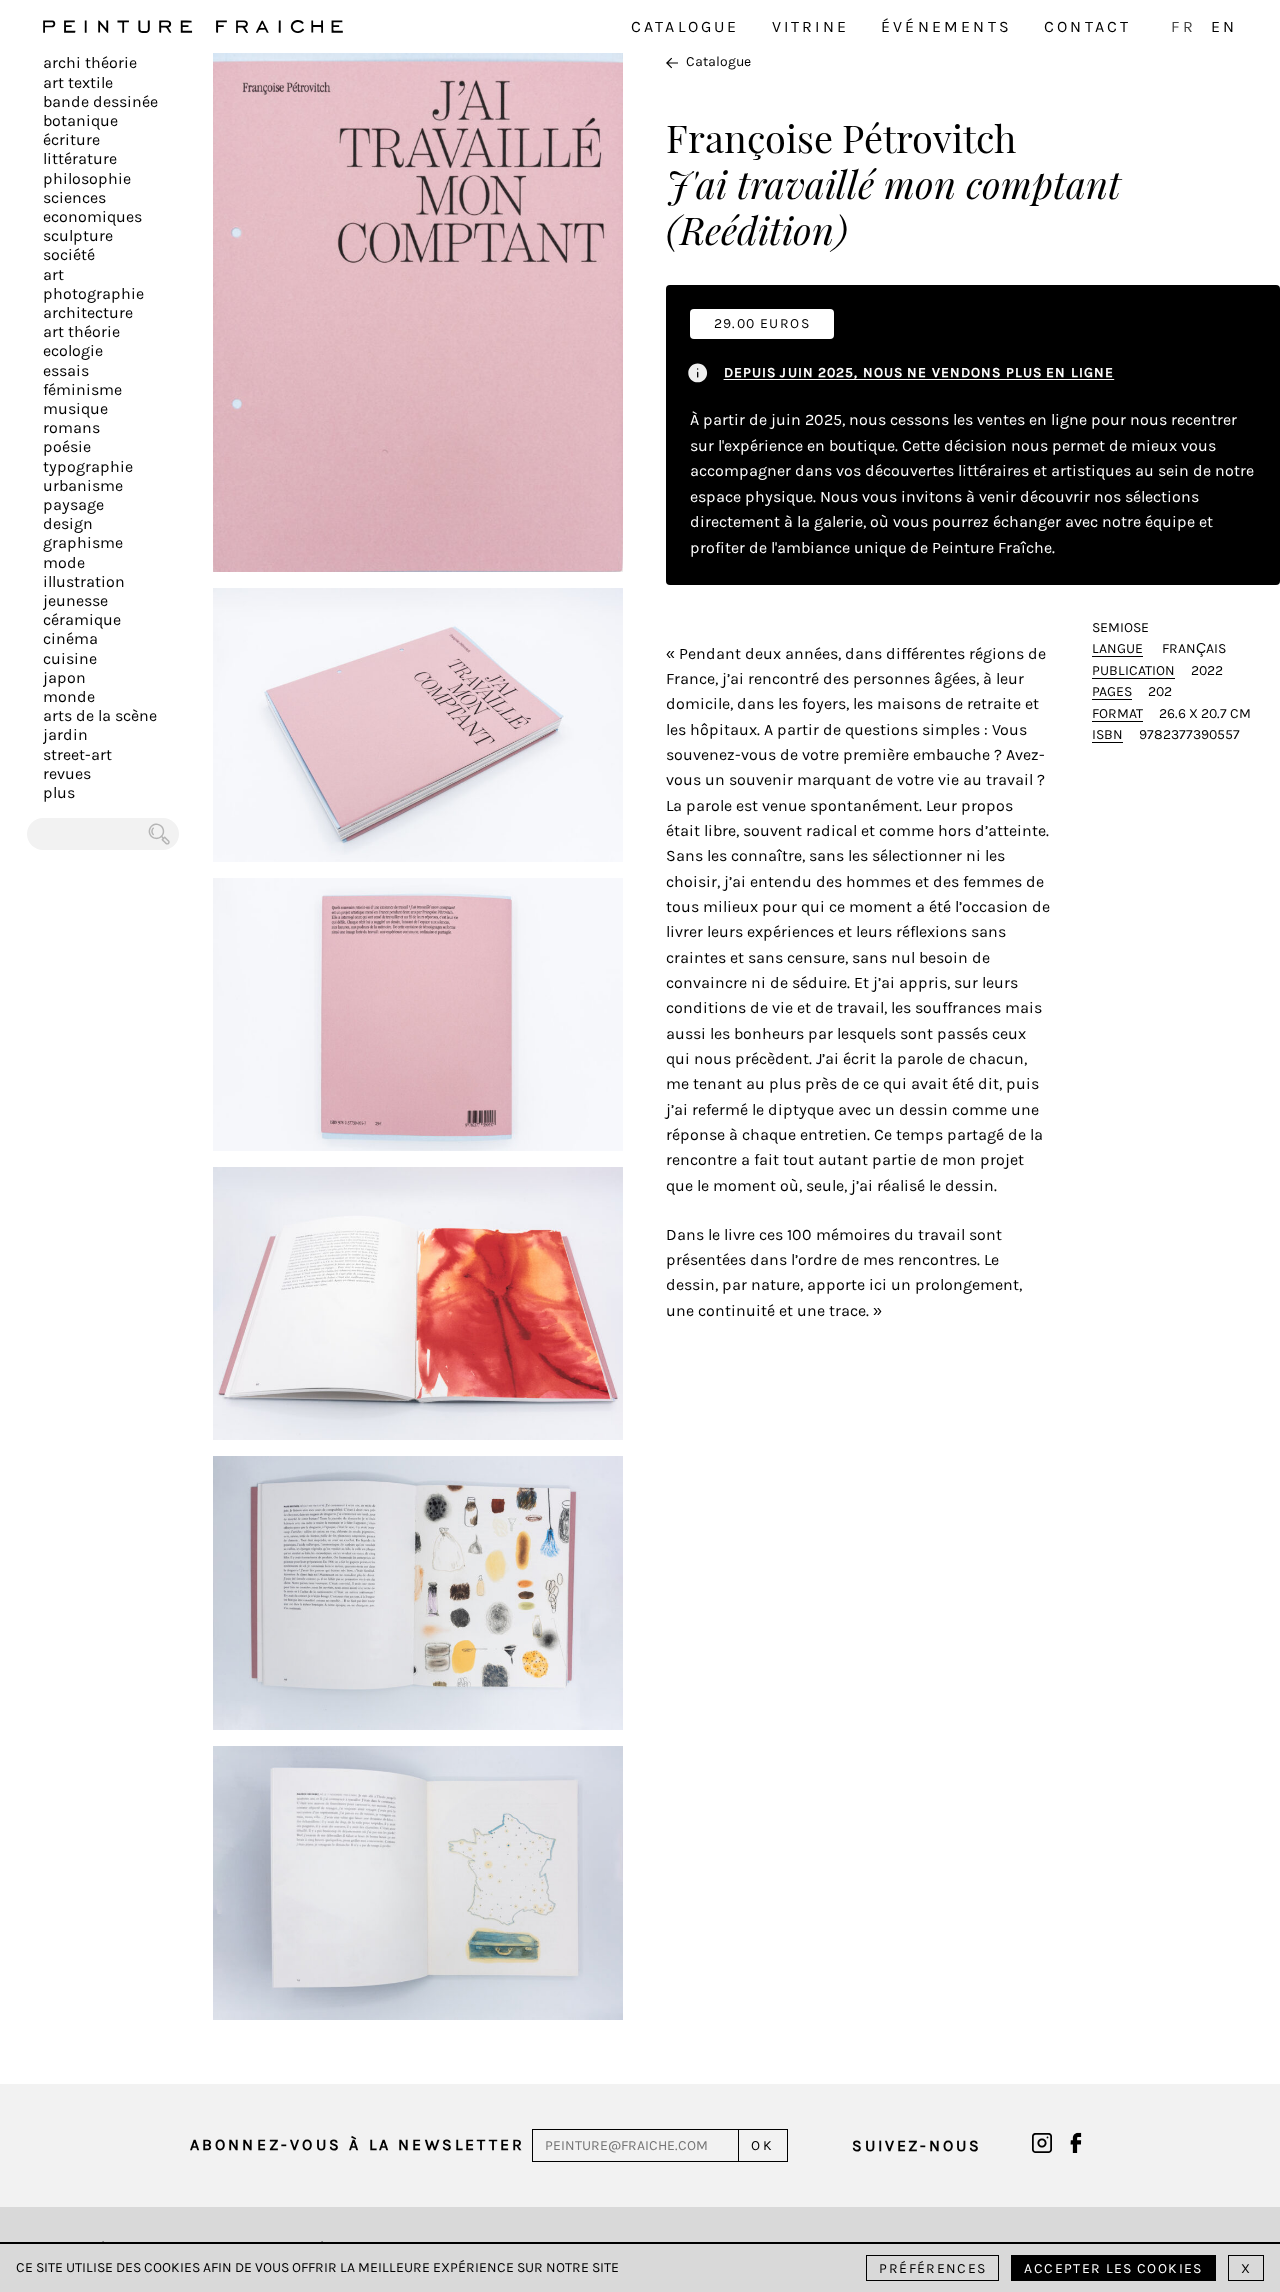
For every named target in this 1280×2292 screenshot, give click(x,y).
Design (68, 523)
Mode (64, 562)
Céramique (82, 619)
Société (69, 254)
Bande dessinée (100, 101)
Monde (69, 696)
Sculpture (78, 235)
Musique (75, 408)
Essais (66, 370)
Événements (946, 26)
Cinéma (70, 638)
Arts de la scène (100, 715)
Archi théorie (90, 62)
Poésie (67, 446)
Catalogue (685, 26)
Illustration (84, 581)
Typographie (88, 466)
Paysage (73, 504)
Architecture (88, 312)
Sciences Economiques (92, 207)
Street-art (77, 754)
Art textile (78, 82)
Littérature (80, 158)
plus (59, 792)
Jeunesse (75, 600)
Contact (1087, 26)
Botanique (80, 120)
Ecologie (73, 350)
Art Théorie (81, 331)
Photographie (93, 293)
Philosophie (87, 178)
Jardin (65, 734)
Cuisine (70, 658)
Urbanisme (83, 485)
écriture (71, 139)
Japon (64, 677)
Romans (71, 427)
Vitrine (810, 26)
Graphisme (83, 542)
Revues (67, 773)
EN (1224, 26)
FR (1183, 26)
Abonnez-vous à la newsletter (358, 2144)
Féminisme (82, 389)
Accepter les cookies (1113, 2268)
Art (53, 274)
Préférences (932, 2268)
